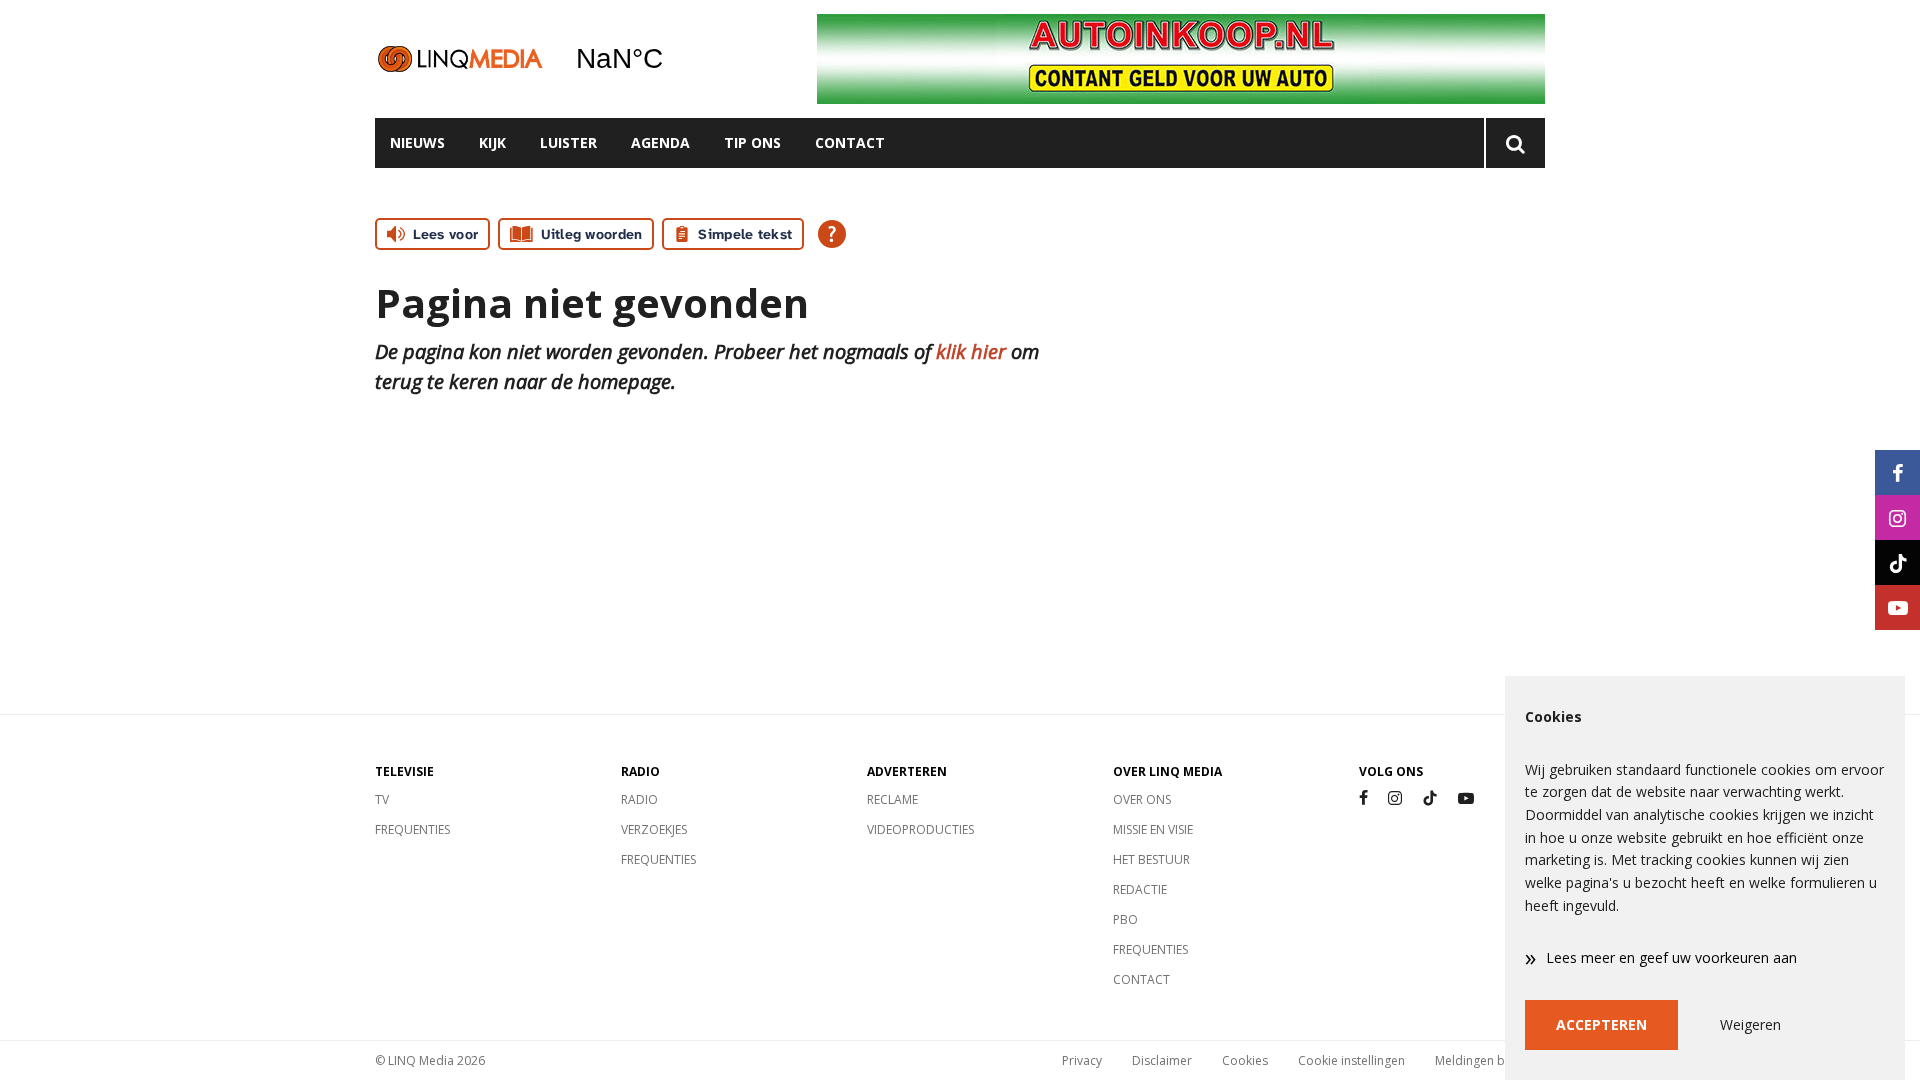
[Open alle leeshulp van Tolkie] (832, 234)
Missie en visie (1153, 829)
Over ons (1142, 799)
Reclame (892, 799)
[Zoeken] (1514, 143)
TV (382, 799)
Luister (568, 142)
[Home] (460, 58)
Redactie (1140, 889)
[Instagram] (1395, 798)
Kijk (492, 142)
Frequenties (412, 829)
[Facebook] (1363, 798)
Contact (850, 142)
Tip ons (752, 142)
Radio (639, 799)
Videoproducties (920, 829)
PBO (1125, 919)
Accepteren (1601, 1024)
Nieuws (417, 142)
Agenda (660, 142)
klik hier (971, 351)
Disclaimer (1162, 1060)
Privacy (1082, 1060)
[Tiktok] (1430, 798)
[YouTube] (1466, 798)
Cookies (1245, 1060)
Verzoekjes (654, 829)
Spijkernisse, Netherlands (670, 59)
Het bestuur (1151, 859)
